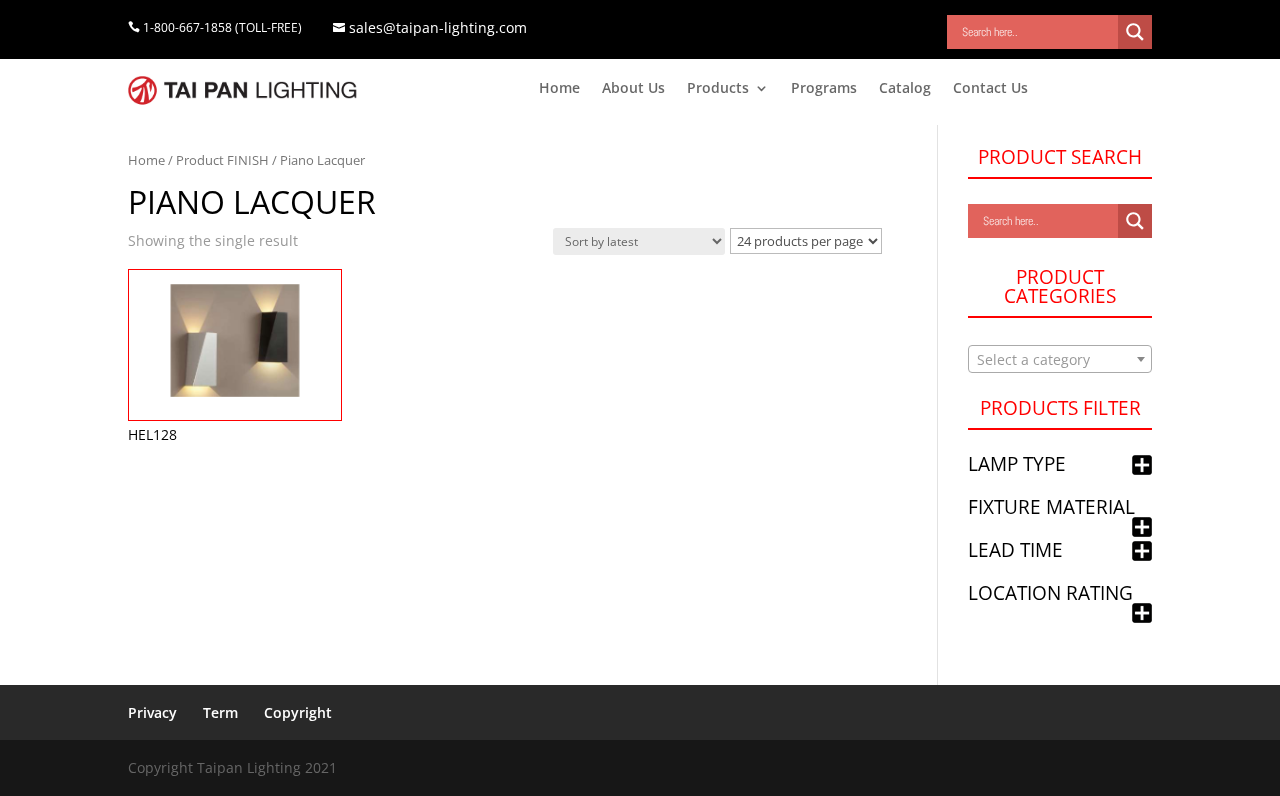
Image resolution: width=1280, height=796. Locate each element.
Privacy (152, 712)
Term (220, 712)
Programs (824, 89)
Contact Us (990, 89)
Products (718, 89)
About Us (633, 89)
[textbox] (1060, 360)
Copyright (298, 712)
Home (559, 89)
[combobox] (1060, 359)
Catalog (905, 89)
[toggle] (1142, 466)
